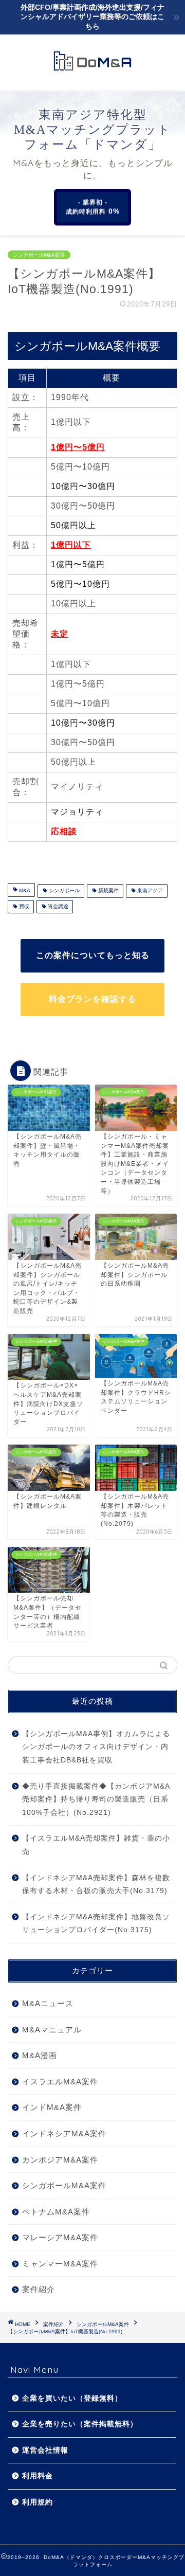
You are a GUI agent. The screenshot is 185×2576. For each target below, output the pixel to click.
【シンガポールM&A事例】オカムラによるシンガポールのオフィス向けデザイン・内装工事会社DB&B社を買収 (96, 1747)
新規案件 (108, 891)
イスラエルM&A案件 (60, 2082)
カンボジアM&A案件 (60, 2160)
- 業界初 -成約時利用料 (93, 207)
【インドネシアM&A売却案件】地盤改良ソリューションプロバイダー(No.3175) (96, 1924)
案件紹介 (39, 2289)
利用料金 (38, 2476)
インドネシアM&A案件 (64, 2133)
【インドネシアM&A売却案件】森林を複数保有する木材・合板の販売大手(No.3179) (96, 1885)
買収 (23, 906)
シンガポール (63, 891)
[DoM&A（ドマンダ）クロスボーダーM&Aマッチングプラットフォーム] (92, 71)
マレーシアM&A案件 (60, 2237)
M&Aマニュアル (52, 2030)
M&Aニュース (48, 2003)
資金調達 (57, 906)
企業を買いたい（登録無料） (72, 2398)
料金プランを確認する (92, 999)
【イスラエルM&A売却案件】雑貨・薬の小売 (96, 1845)
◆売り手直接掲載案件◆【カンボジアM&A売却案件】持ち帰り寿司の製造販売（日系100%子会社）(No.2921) (96, 1799)
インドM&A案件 (52, 2107)
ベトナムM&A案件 (56, 2212)
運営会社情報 (45, 2450)
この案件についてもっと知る (93, 955)
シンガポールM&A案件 (39, 255)
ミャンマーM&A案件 (60, 2264)
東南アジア (149, 891)
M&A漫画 (40, 2055)
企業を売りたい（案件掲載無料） (80, 2424)
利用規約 (38, 2502)
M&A (24, 891)
